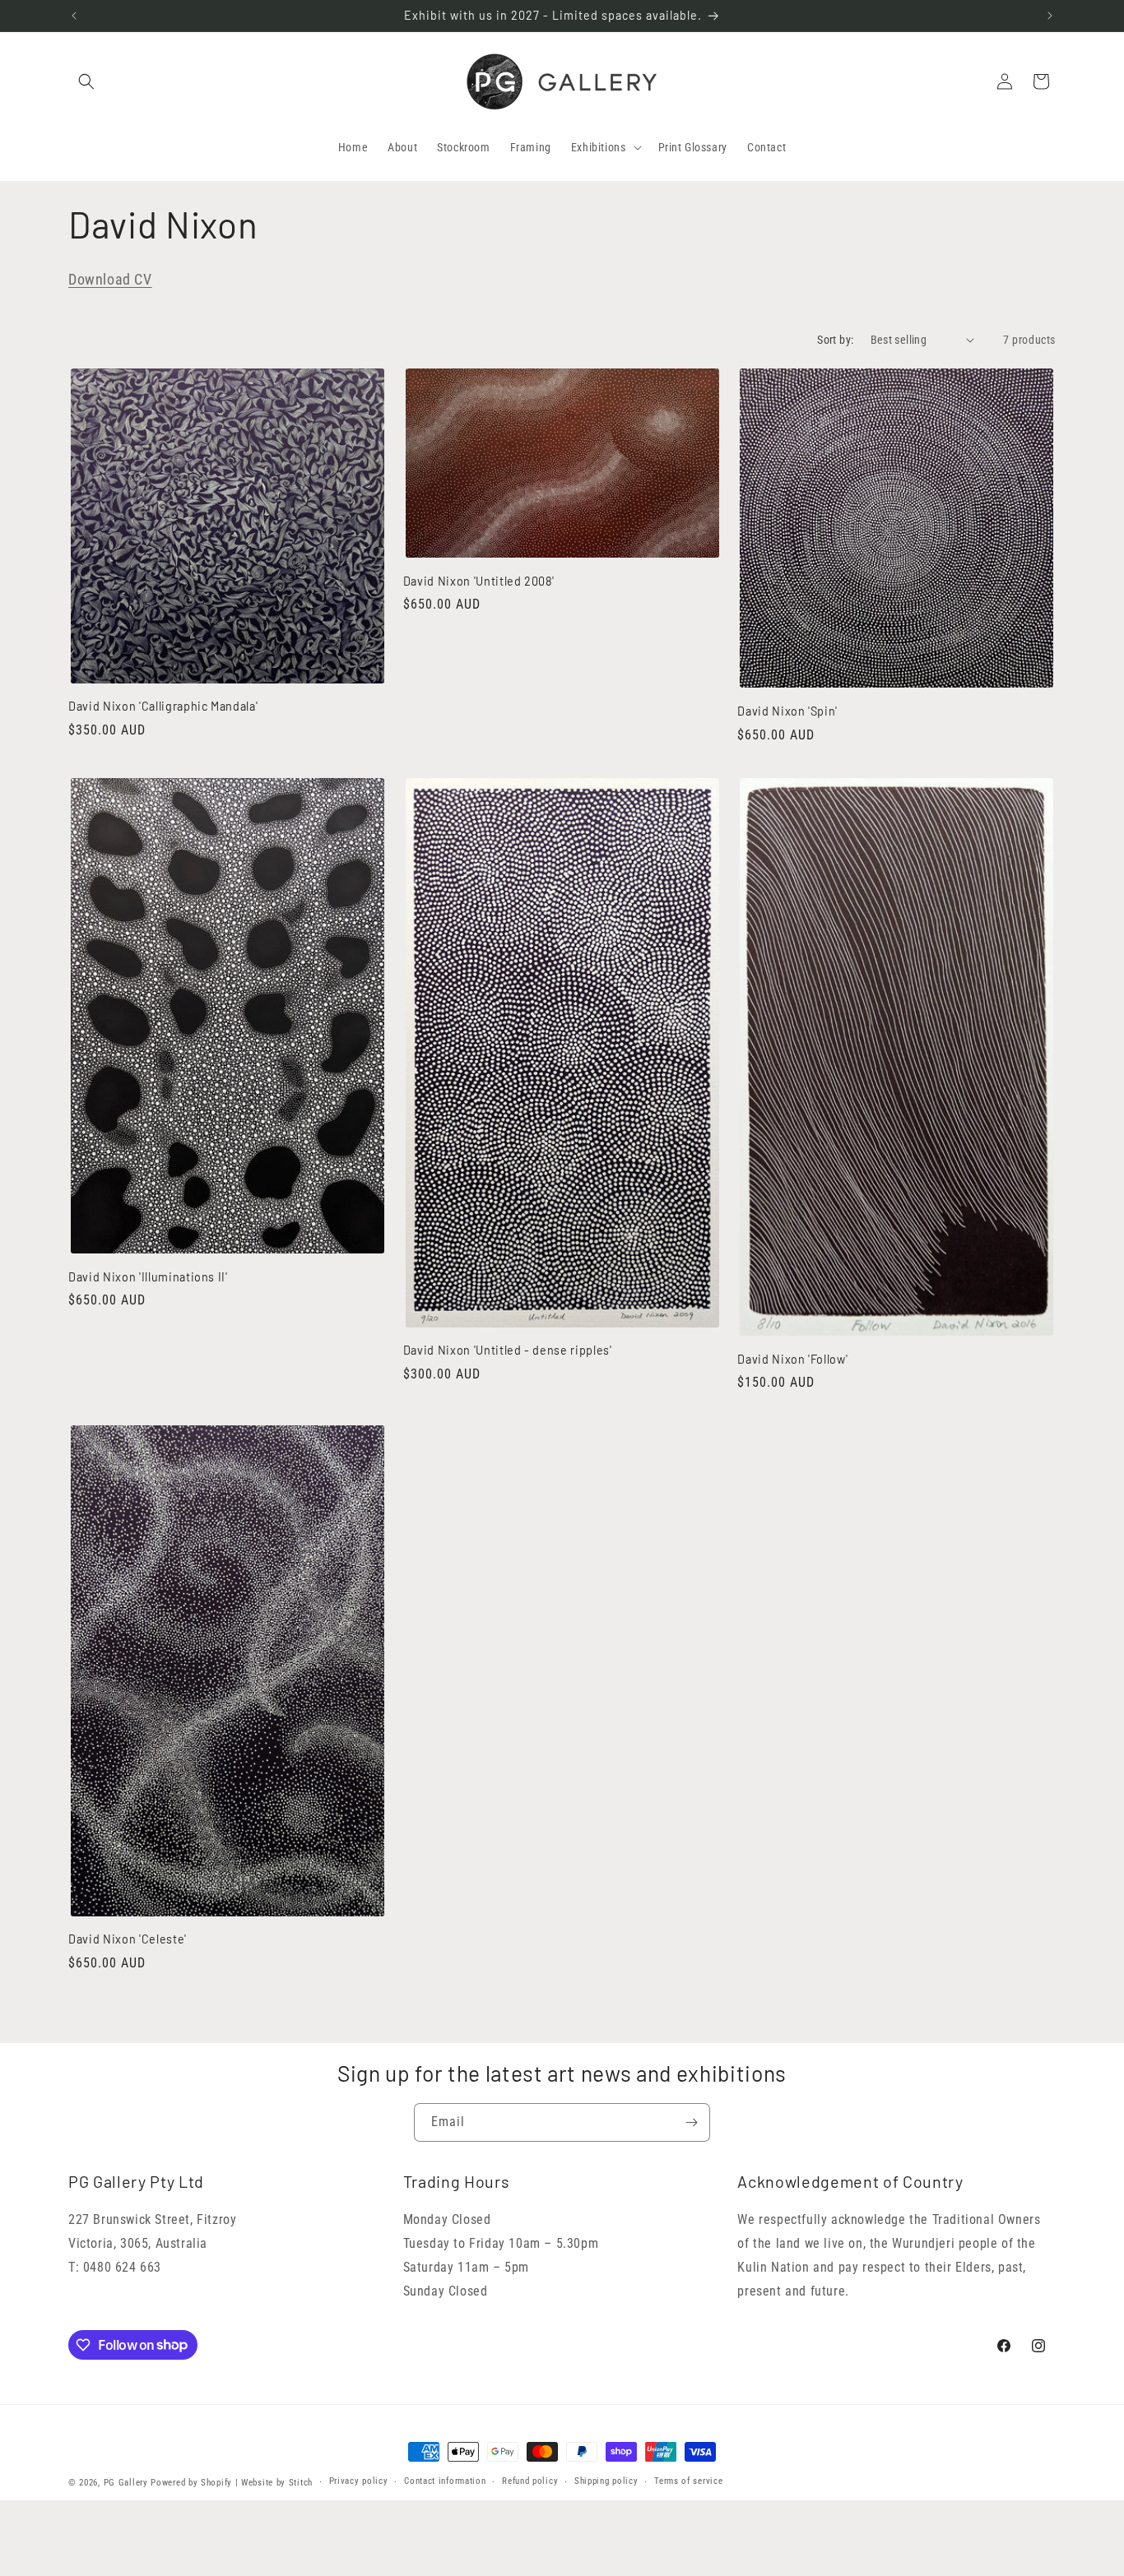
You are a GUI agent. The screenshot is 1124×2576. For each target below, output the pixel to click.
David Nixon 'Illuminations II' (148, 1277)
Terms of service (688, 2481)
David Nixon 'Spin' (787, 711)
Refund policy (530, 2481)
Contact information (445, 2481)
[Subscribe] (691, 2122)
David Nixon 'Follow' (792, 1359)
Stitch (301, 2483)
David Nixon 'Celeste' (128, 1939)
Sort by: (835, 340)
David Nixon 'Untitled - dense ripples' (508, 1350)
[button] (86, 81)
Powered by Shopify (191, 2483)
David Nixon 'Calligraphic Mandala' (163, 706)
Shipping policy (606, 2481)
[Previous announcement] (74, 16)
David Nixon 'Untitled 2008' (479, 581)
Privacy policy (359, 2481)
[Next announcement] (1050, 16)
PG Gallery (126, 2483)
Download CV (110, 279)
